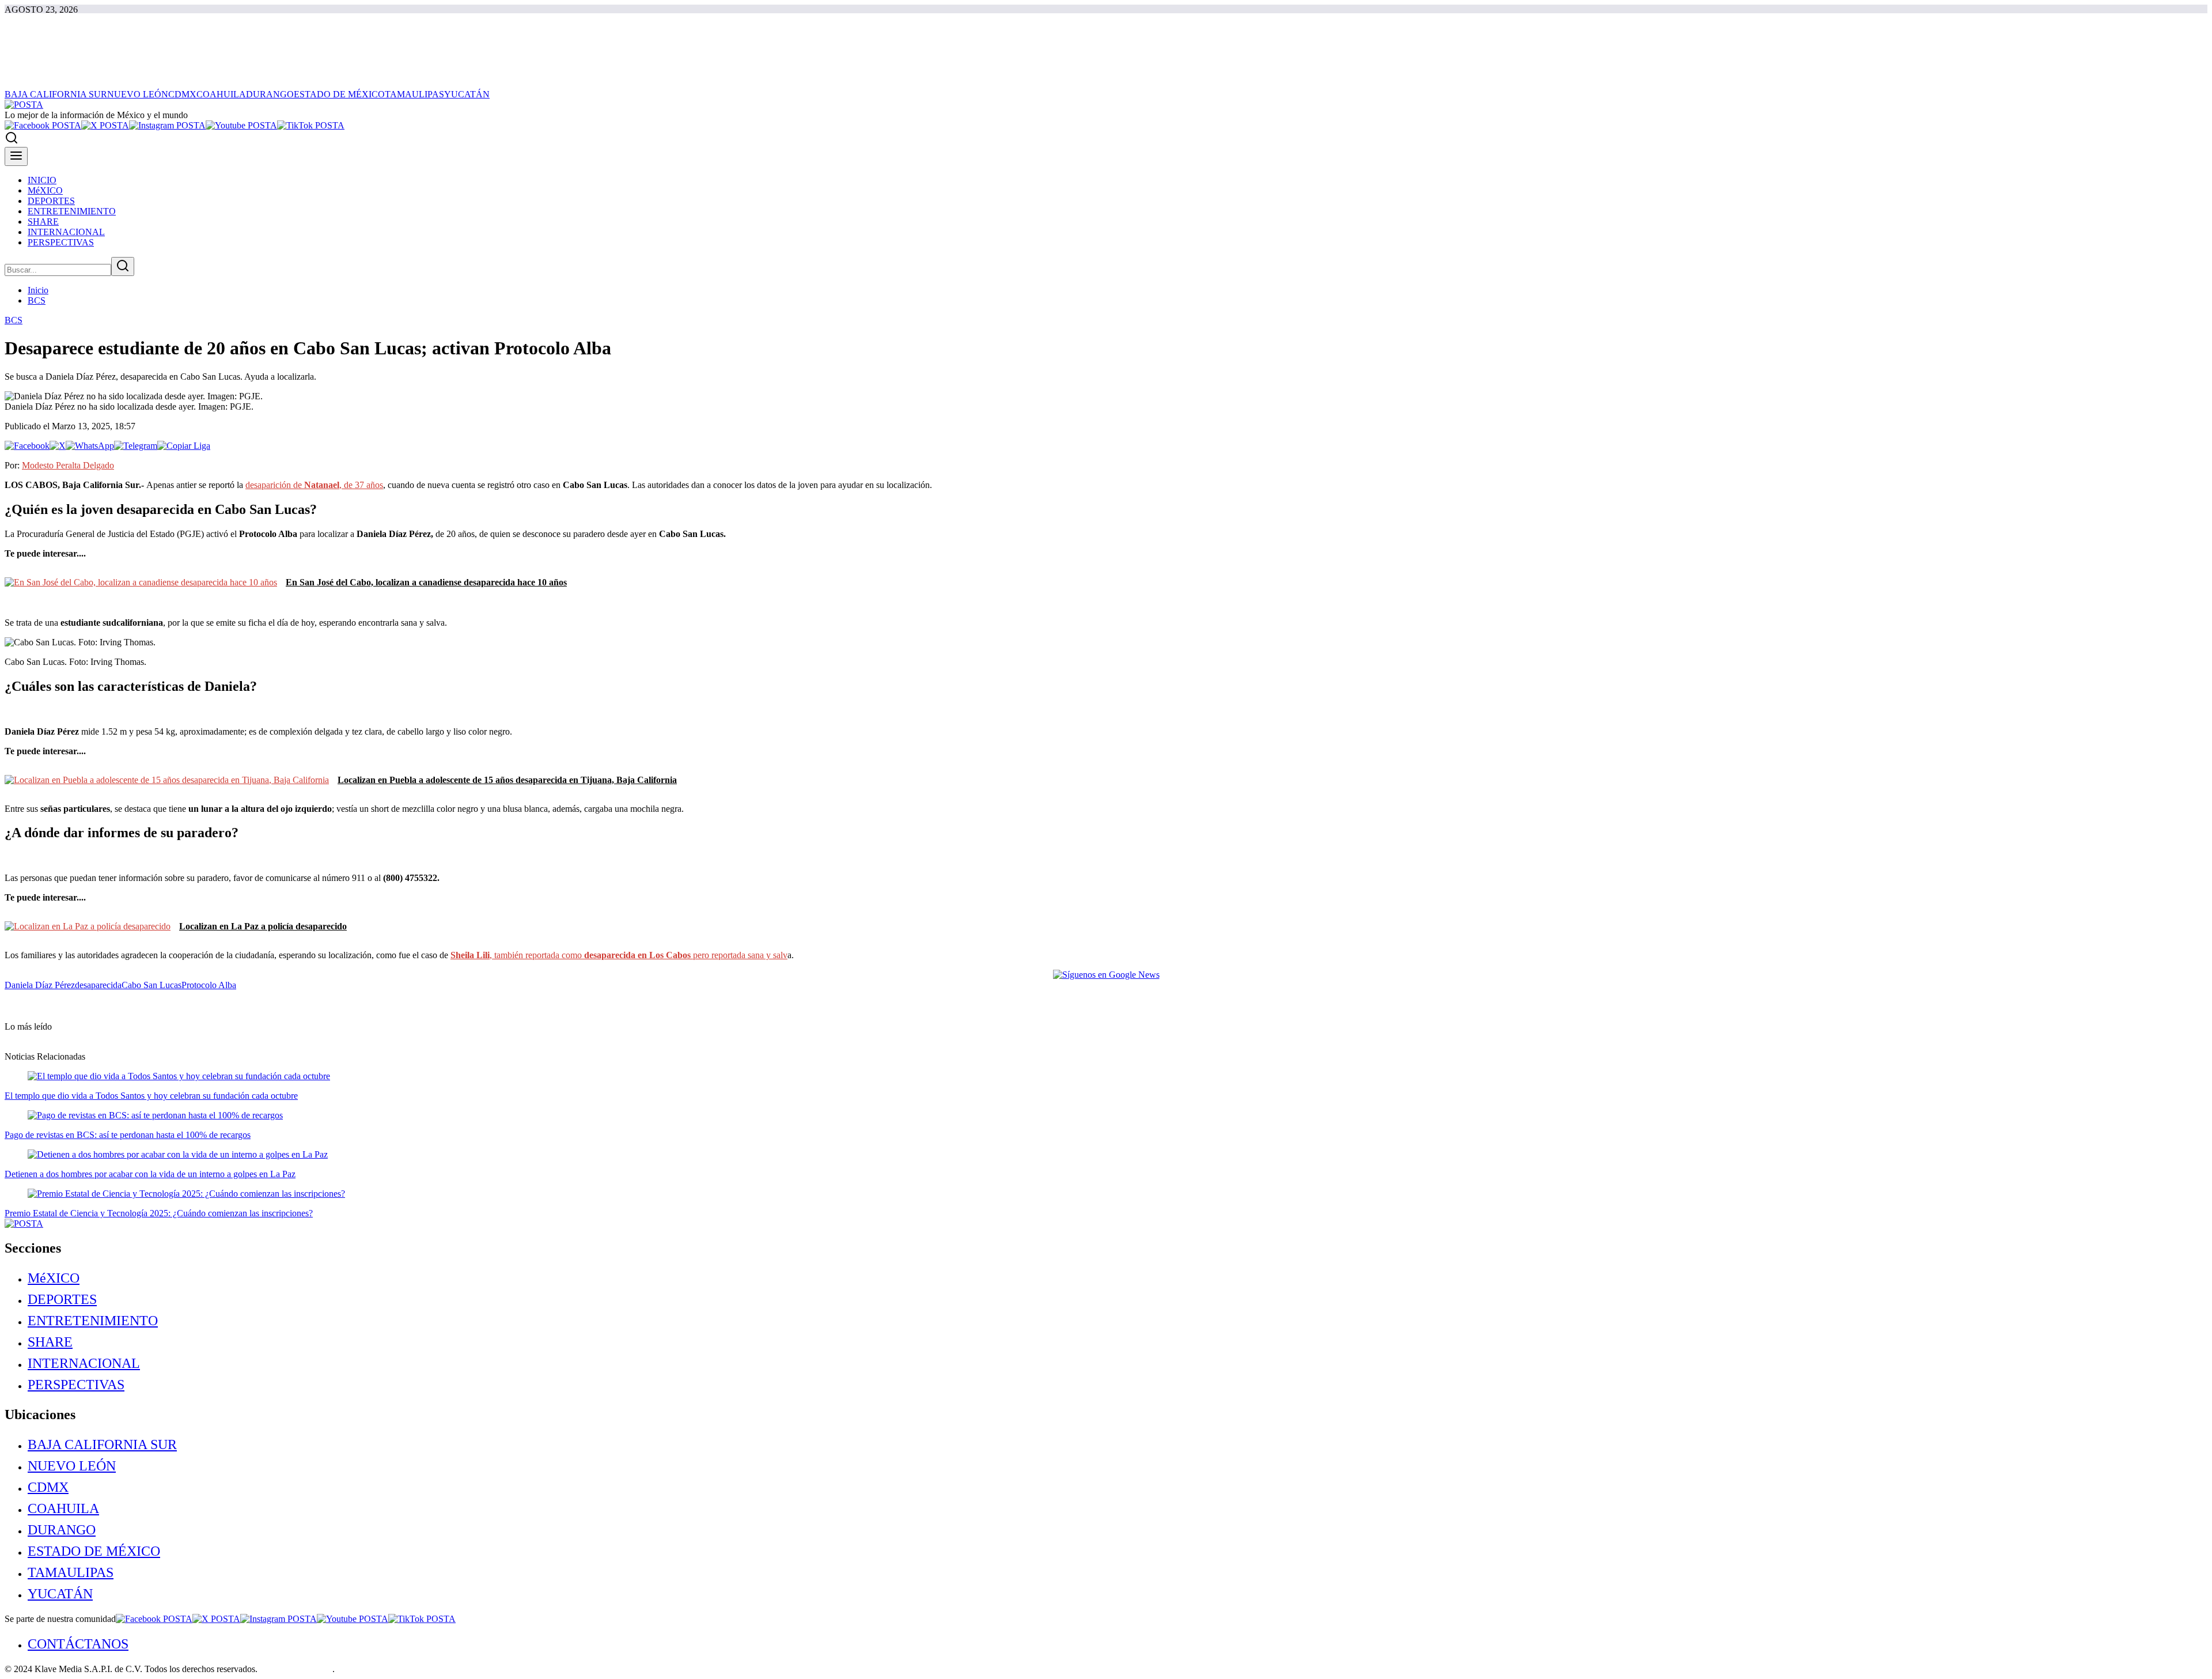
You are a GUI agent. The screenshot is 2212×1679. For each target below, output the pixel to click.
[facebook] (43, 125)
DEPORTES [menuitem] (51, 201)
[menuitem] (1118, 1278)
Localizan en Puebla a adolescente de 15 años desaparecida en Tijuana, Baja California (507, 780)
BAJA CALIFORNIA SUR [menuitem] (56, 94)
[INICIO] (24, 105)
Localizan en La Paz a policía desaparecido (263, 926)
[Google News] (1106, 975)
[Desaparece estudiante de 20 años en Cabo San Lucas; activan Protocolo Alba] (27, 446)
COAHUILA (63, 1508)
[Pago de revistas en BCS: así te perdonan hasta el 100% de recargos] (155, 1115)
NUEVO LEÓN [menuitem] (138, 94)
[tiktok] (311, 125)
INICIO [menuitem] (42, 180)
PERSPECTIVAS (76, 1385)
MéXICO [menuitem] (45, 190)
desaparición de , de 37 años (314, 485)
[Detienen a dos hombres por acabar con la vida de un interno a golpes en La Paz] (178, 1154)
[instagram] (167, 125)
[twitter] (105, 125)
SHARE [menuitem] (43, 222)
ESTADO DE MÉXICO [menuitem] (339, 94)
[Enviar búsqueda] (123, 266)
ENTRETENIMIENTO (93, 1321)
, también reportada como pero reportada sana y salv (619, 955)
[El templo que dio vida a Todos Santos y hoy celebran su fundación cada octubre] (179, 1076)
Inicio (38, 290)
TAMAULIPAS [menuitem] (414, 94)
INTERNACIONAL (84, 1363)
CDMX (48, 1487)
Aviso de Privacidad (296, 1669)
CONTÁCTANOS (78, 1644)
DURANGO (62, 1530)
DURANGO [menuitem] (270, 94)
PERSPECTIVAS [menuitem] (61, 242)
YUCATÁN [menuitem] (467, 94)
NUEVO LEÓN (72, 1466)
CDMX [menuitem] (182, 94)
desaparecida (98, 985)
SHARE (50, 1342)
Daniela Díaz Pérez (40, 985)
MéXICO (54, 1278)
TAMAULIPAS (71, 1572)
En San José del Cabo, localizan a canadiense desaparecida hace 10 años (426, 582)
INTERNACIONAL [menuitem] (66, 232)
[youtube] (241, 125)
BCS (37, 300)
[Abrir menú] (16, 156)
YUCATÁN (60, 1594)
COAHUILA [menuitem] (221, 94)
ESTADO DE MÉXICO (94, 1551)
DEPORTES (62, 1299)
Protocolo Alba (209, 985)
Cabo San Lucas (151, 985)
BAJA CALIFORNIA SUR (102, 1444)
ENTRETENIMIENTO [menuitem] (72, 211)
